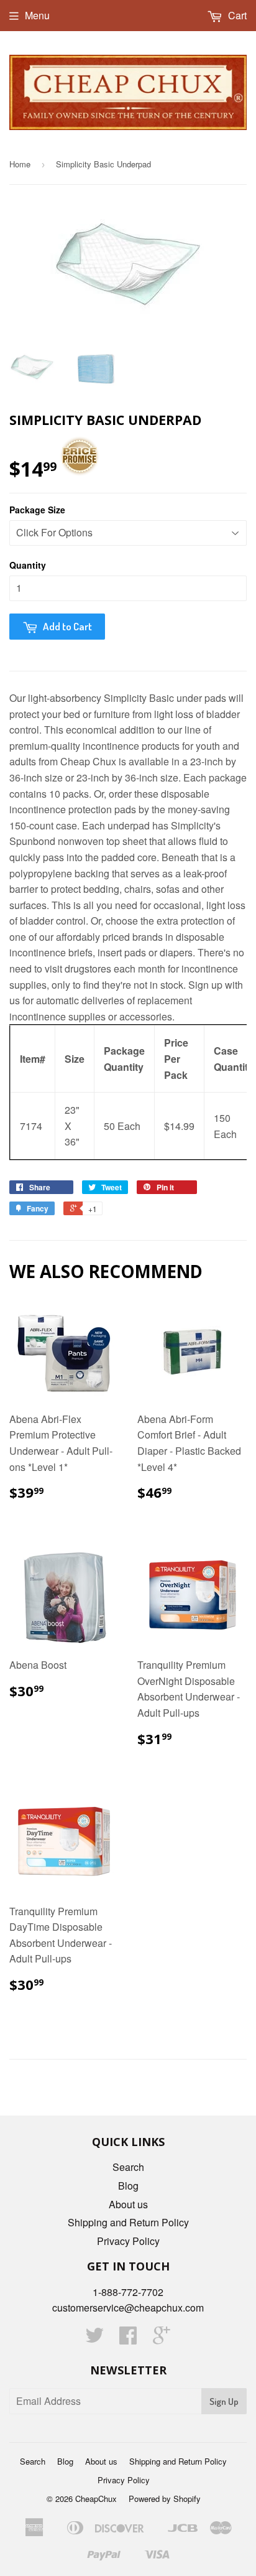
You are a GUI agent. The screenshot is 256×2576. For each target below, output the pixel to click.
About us (128, 2204)
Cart (236, 15)
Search (128, 2167)
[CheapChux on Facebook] (128, 2339)
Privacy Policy (128, 2241)
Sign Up (224, 2401)
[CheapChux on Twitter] (94, 2339)
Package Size (37, 510)
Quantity (28, 565)
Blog (128, 2186)
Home (20, 164)
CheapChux (96, 2499)
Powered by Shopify (165, 2499)
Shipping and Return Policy (128, 2222)
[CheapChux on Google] (162, 2339)
